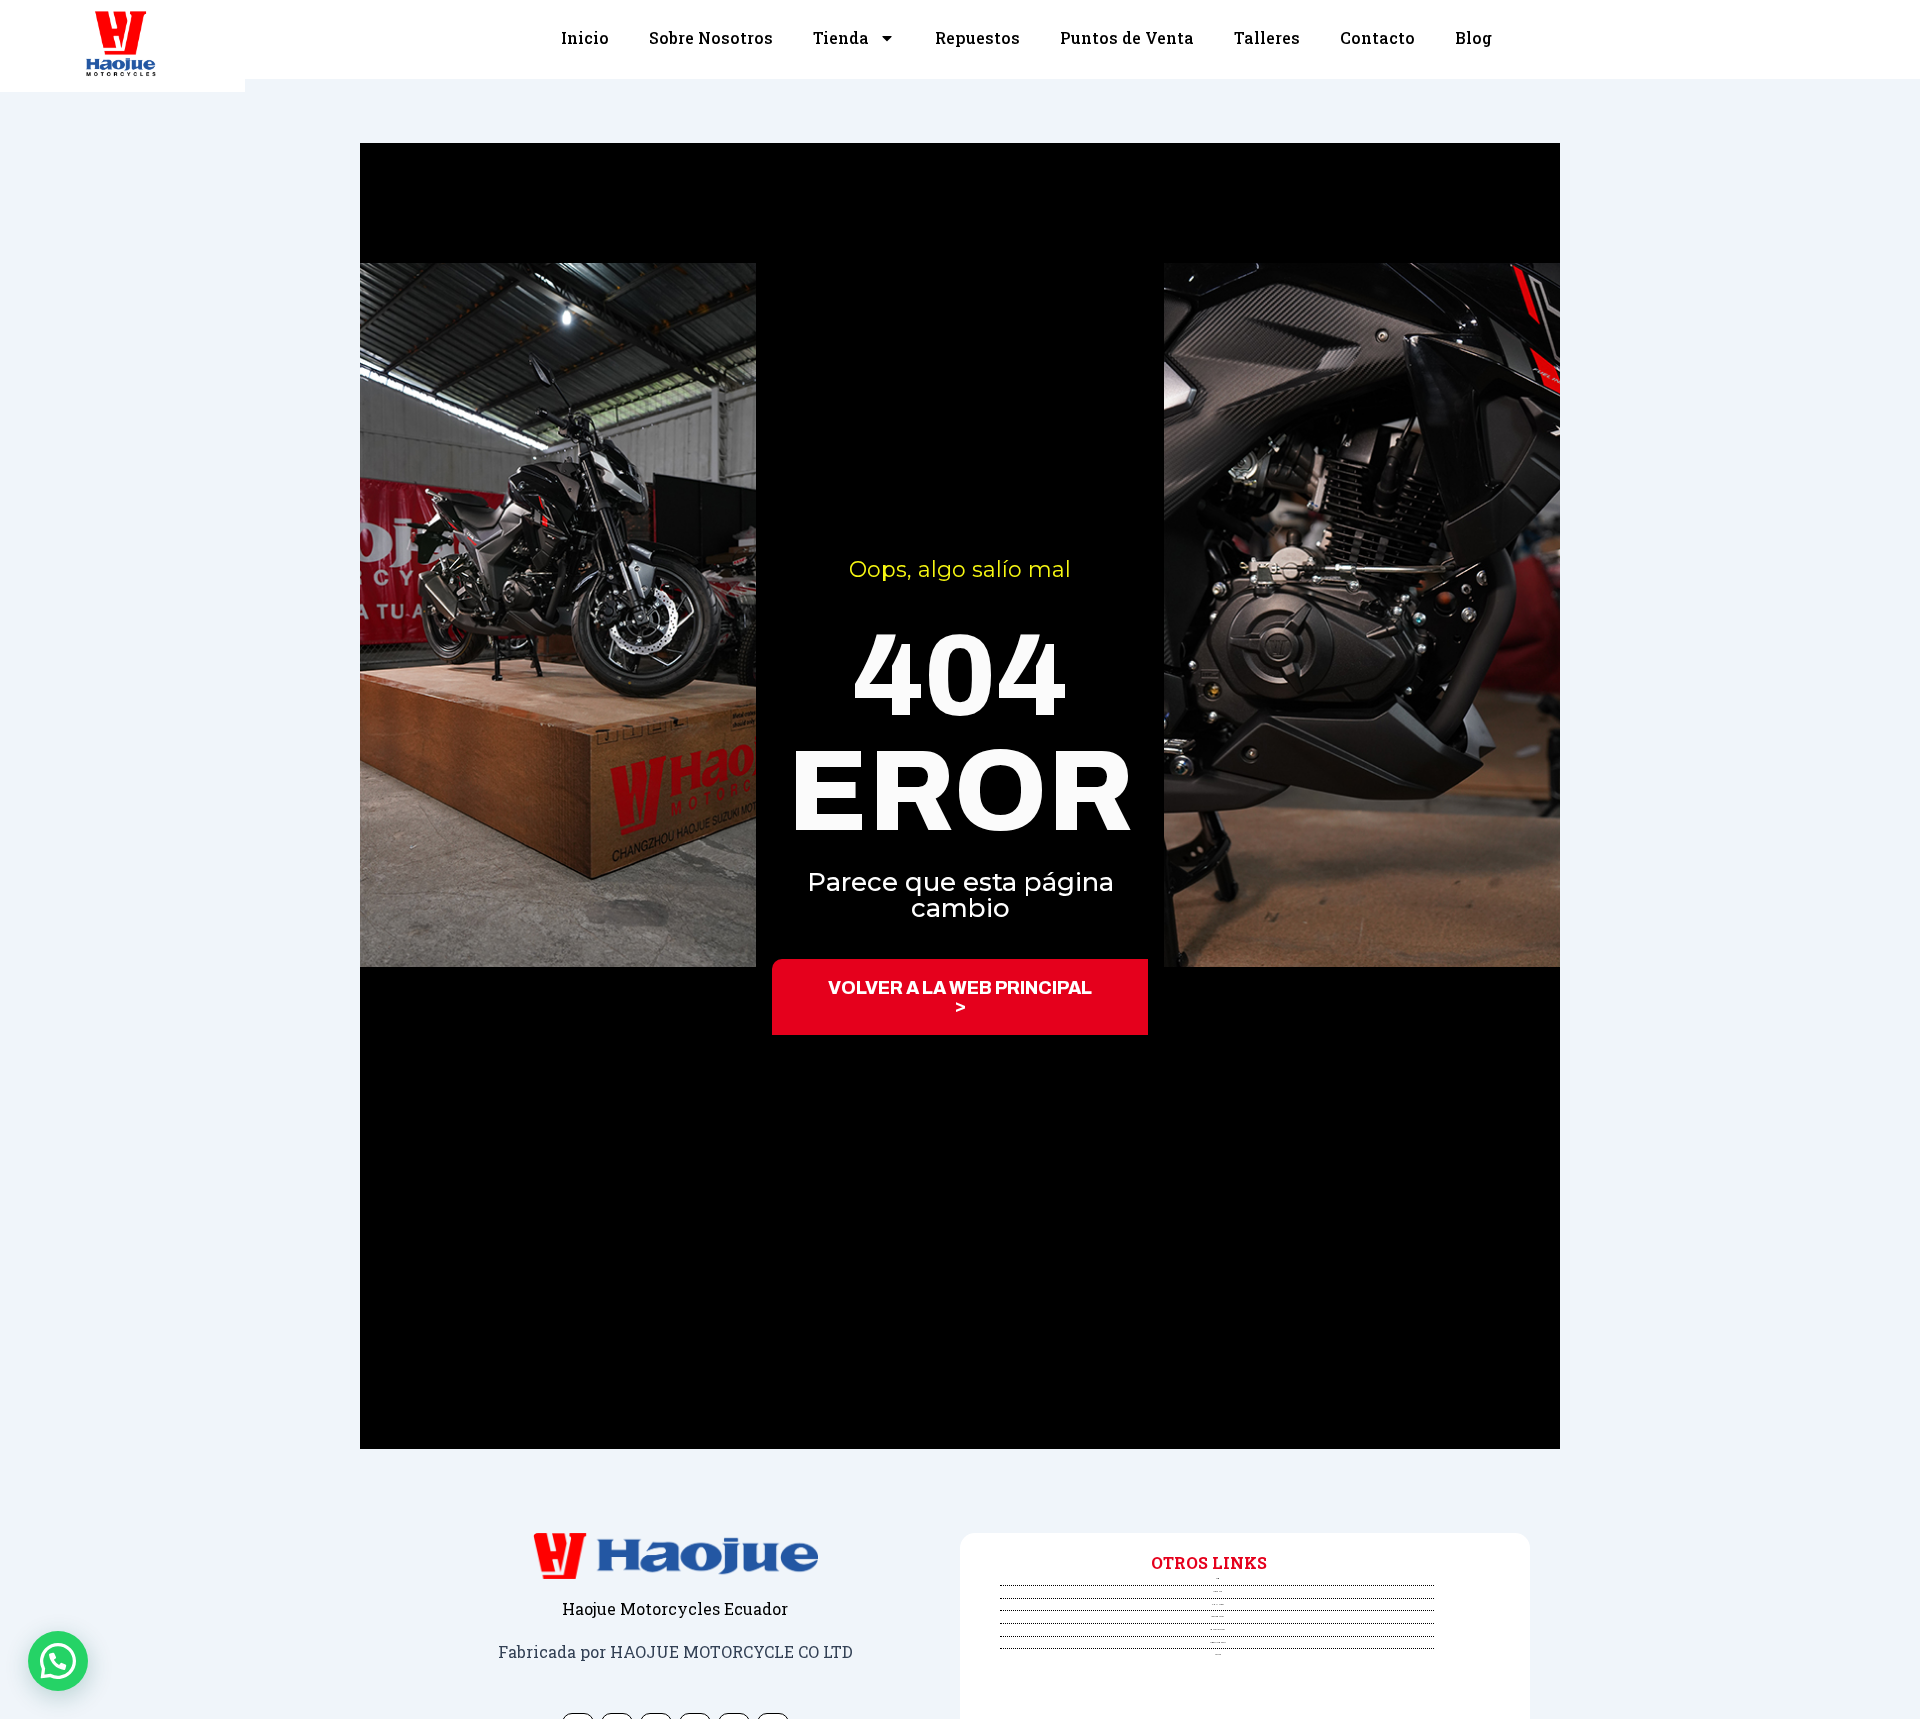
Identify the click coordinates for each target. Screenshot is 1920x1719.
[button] (58, 1661)
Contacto (1377, 37)
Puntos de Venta (1127, 37)
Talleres (1267, 37)
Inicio (585, 37)
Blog (1473, 37)
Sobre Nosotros (711, 37)
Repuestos (977, 37)
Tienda (841, 37)
